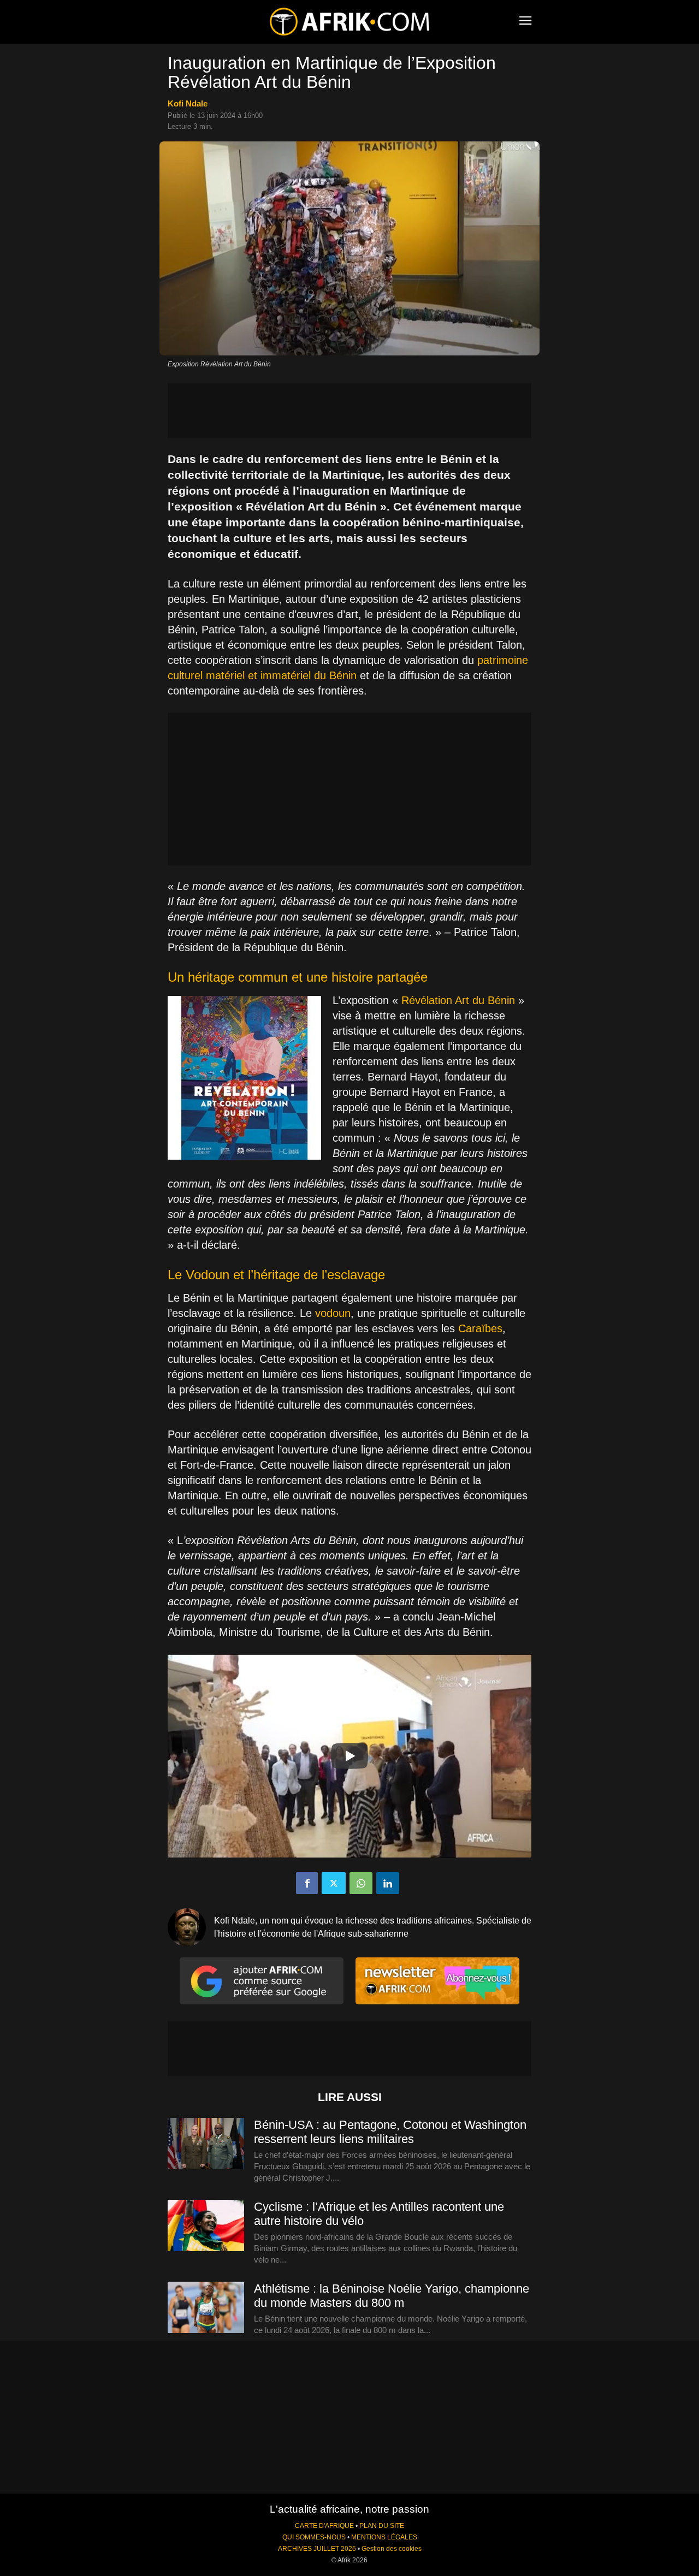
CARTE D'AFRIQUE (324, 2526)
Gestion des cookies (392, 2549)
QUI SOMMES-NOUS (314, 2537)
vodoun (333, 1313)
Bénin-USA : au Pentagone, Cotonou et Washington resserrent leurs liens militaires (390, 2132)
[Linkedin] (388, 1883)
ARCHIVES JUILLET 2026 (317, 2549)
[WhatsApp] (361, 1883)
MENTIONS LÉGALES (384, 2537)
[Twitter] (334, 1883)
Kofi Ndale (188, 103)
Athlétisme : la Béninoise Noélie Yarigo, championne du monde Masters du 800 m (392, 2296)
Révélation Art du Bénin (458, 1000)
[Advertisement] (349, 411)
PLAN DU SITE (382, 2526)
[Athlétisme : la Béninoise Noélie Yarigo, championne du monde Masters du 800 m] (206, 2308)
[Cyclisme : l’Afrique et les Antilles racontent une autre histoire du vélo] (206, 2226)
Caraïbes (480, 1328)
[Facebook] (307, 1883)
